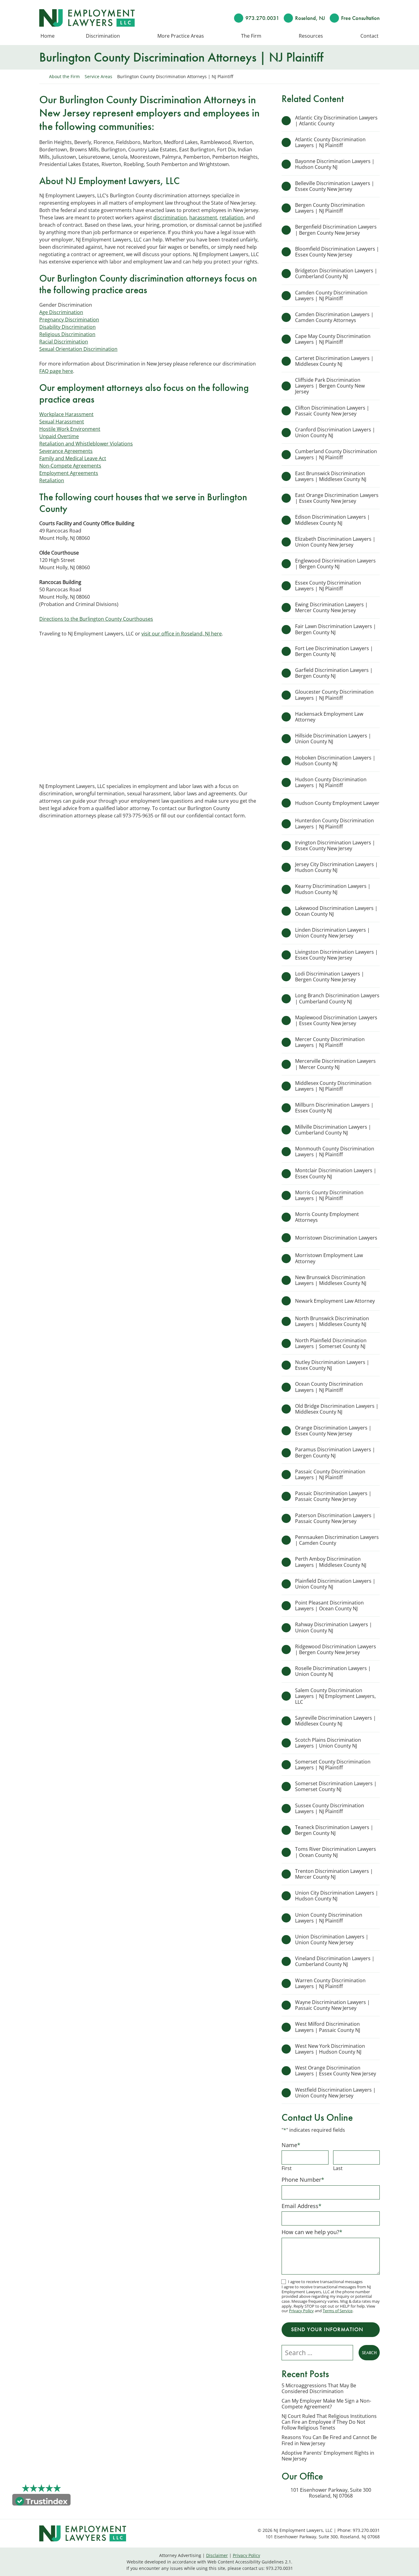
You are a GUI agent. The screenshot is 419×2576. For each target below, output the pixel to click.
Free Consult (360, 18)
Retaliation (52, 480)
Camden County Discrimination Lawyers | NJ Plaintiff (331, 295)
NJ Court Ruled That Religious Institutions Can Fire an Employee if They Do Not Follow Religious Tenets (329, 2422)
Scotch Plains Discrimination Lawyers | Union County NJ (328, 1743)
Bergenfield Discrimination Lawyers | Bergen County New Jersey (336, 230)
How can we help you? (312, 2232)
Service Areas (98, 76)
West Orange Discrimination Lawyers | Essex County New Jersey (336, 2071)
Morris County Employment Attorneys (327, 1217)
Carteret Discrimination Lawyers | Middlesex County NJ (334, 361)
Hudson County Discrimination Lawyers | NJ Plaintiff (331, 782)
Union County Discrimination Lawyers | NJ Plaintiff (329, 1918)
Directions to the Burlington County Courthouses (96, 619)
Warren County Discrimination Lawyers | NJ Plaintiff (330, 1983)
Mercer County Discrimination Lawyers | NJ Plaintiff (330, 1042)
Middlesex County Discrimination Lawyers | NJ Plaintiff (333, 1086)
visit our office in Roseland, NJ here (182, 634)
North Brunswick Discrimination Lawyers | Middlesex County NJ (332, 1321)
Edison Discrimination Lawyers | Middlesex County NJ (333, 520)
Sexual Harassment (62, 422)
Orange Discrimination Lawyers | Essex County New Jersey (333, 1431)
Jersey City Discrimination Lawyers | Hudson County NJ (336, 867)
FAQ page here (56, 371)
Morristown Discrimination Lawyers (336, 1238)
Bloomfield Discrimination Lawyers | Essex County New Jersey (337, 252)
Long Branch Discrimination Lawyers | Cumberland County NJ (337, 998)
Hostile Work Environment (70, 429)
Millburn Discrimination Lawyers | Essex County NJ (334, 1108)
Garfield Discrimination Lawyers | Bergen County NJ (334, 673)
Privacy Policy (301, 2311)
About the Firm (64, 76)
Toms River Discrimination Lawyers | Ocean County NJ (336, 1852)
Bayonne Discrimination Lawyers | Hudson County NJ (335, 164)
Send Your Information (327, 2329)
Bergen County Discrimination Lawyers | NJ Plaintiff (330, 208)
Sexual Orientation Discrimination (78, 349)
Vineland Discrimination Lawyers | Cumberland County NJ (335, 1961)
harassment (203, 218)
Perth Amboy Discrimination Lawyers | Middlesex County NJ (331, 1562)
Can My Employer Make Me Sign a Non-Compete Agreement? (326, 2404)
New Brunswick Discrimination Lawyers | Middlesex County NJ (331, 1280)
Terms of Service (338, 2311)
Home (48, 36)
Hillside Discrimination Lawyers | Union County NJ (333, 739)
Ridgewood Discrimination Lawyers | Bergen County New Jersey (336, 1649)
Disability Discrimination (67, 327)
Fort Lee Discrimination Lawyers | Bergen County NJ (334, 651)
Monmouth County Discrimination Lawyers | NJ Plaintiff (335, 1152)
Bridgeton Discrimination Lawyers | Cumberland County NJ (336, 273)
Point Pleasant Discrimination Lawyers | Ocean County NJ (329, 1606)
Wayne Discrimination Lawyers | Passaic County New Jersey (333, 2005)
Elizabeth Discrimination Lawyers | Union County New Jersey (335, 542)
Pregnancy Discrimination (69, 320)
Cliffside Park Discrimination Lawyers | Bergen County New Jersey (330, 386)
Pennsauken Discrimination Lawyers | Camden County (337, 1540)
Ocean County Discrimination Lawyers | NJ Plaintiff (329, 1387)
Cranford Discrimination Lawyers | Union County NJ (335, 432)
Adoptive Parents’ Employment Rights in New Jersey (328, 2456)
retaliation (232, 218)
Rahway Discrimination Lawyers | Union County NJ (334, 1627)
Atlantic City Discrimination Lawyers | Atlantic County (336, 121)
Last (338, 2168)
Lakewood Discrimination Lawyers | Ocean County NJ (336, 911)
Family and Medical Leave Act (73, 458)
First (287, 2168)
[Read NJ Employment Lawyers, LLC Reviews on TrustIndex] (41, 2501)
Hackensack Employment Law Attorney (329, 717)
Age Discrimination (61, 312)
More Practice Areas (181, 36)
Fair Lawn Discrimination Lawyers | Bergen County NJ (336, 629)
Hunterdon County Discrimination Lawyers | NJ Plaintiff (334, 823)
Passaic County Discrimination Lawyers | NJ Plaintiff (330, 1474)
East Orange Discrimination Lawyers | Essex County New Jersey (337, 498)
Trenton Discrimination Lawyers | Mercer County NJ (334, 1874)
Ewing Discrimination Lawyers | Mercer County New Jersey (331, 607)
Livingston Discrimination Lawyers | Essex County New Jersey (336, 955)
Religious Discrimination (67, 334)
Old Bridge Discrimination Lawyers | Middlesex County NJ (337, 1409)
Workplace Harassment (66, 414)
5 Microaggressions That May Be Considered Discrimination (319, 2388)
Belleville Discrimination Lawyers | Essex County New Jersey (335, 186)
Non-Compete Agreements (70, 466)
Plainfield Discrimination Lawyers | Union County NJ (335, 1584)
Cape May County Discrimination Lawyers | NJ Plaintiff (333, 339)
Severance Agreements (66, 451)
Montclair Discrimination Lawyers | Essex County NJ (336, 1173)
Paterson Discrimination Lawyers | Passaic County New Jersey (335, 1518)
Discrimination (103, 36)
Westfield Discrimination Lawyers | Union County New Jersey (335, 2093)
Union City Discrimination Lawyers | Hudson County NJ (337, 1896)
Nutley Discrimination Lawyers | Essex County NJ (332, 1365)
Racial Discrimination (64, 342)
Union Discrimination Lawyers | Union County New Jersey (332, 1940)
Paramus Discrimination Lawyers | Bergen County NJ (335, 1452)
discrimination (170, 218)
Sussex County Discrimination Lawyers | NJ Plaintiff (330, 1808)
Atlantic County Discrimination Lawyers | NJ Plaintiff (330, 142)
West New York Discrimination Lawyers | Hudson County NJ (330, 2049)
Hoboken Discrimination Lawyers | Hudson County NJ (335, 761)
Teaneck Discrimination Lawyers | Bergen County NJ (334, 1830)
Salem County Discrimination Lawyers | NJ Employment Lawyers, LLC (335, 1696)
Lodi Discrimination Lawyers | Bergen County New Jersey (330, 977)
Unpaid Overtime (59, 436)
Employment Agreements (69, 473)
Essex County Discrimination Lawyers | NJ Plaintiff (328, 586)
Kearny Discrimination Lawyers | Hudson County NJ (333, 889)
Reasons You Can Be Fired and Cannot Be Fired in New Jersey (329, 2440)
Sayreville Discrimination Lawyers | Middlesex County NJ (336, 1721)
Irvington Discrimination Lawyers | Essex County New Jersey (335, 845)
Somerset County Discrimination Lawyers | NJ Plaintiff (333, 1765)
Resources (311, 36)
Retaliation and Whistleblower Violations (86, 444)
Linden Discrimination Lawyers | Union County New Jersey (333, 933)
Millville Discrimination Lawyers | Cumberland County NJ (333, 1130)
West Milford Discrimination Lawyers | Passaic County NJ (328, 2027)
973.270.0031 (262, 18)
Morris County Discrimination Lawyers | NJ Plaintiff (329, 1195)
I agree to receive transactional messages (325, 2282)
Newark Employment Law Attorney (336, 1301)
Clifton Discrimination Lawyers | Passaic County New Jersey (332, 411)
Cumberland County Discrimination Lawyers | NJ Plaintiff (336, 454)
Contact (369, 36)
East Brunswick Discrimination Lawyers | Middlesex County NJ (331, 476)
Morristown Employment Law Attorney (329, 1258)
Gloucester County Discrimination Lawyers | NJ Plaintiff (334, 695)
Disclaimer (217, 2555)
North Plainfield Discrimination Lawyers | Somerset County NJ (331, 1343)
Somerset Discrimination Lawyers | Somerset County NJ (336, 1786)
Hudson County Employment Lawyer (337, 803)
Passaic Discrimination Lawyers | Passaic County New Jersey (333, 1496)
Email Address (302, 2206)
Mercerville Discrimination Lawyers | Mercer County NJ (335, 1064)
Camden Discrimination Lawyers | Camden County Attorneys (334, 317)
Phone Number (303, 2180)
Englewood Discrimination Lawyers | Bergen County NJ (335, 564)
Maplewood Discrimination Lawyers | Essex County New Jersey (336, 1020)
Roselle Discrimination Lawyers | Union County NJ (333, 1671)
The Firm (251, 36)
